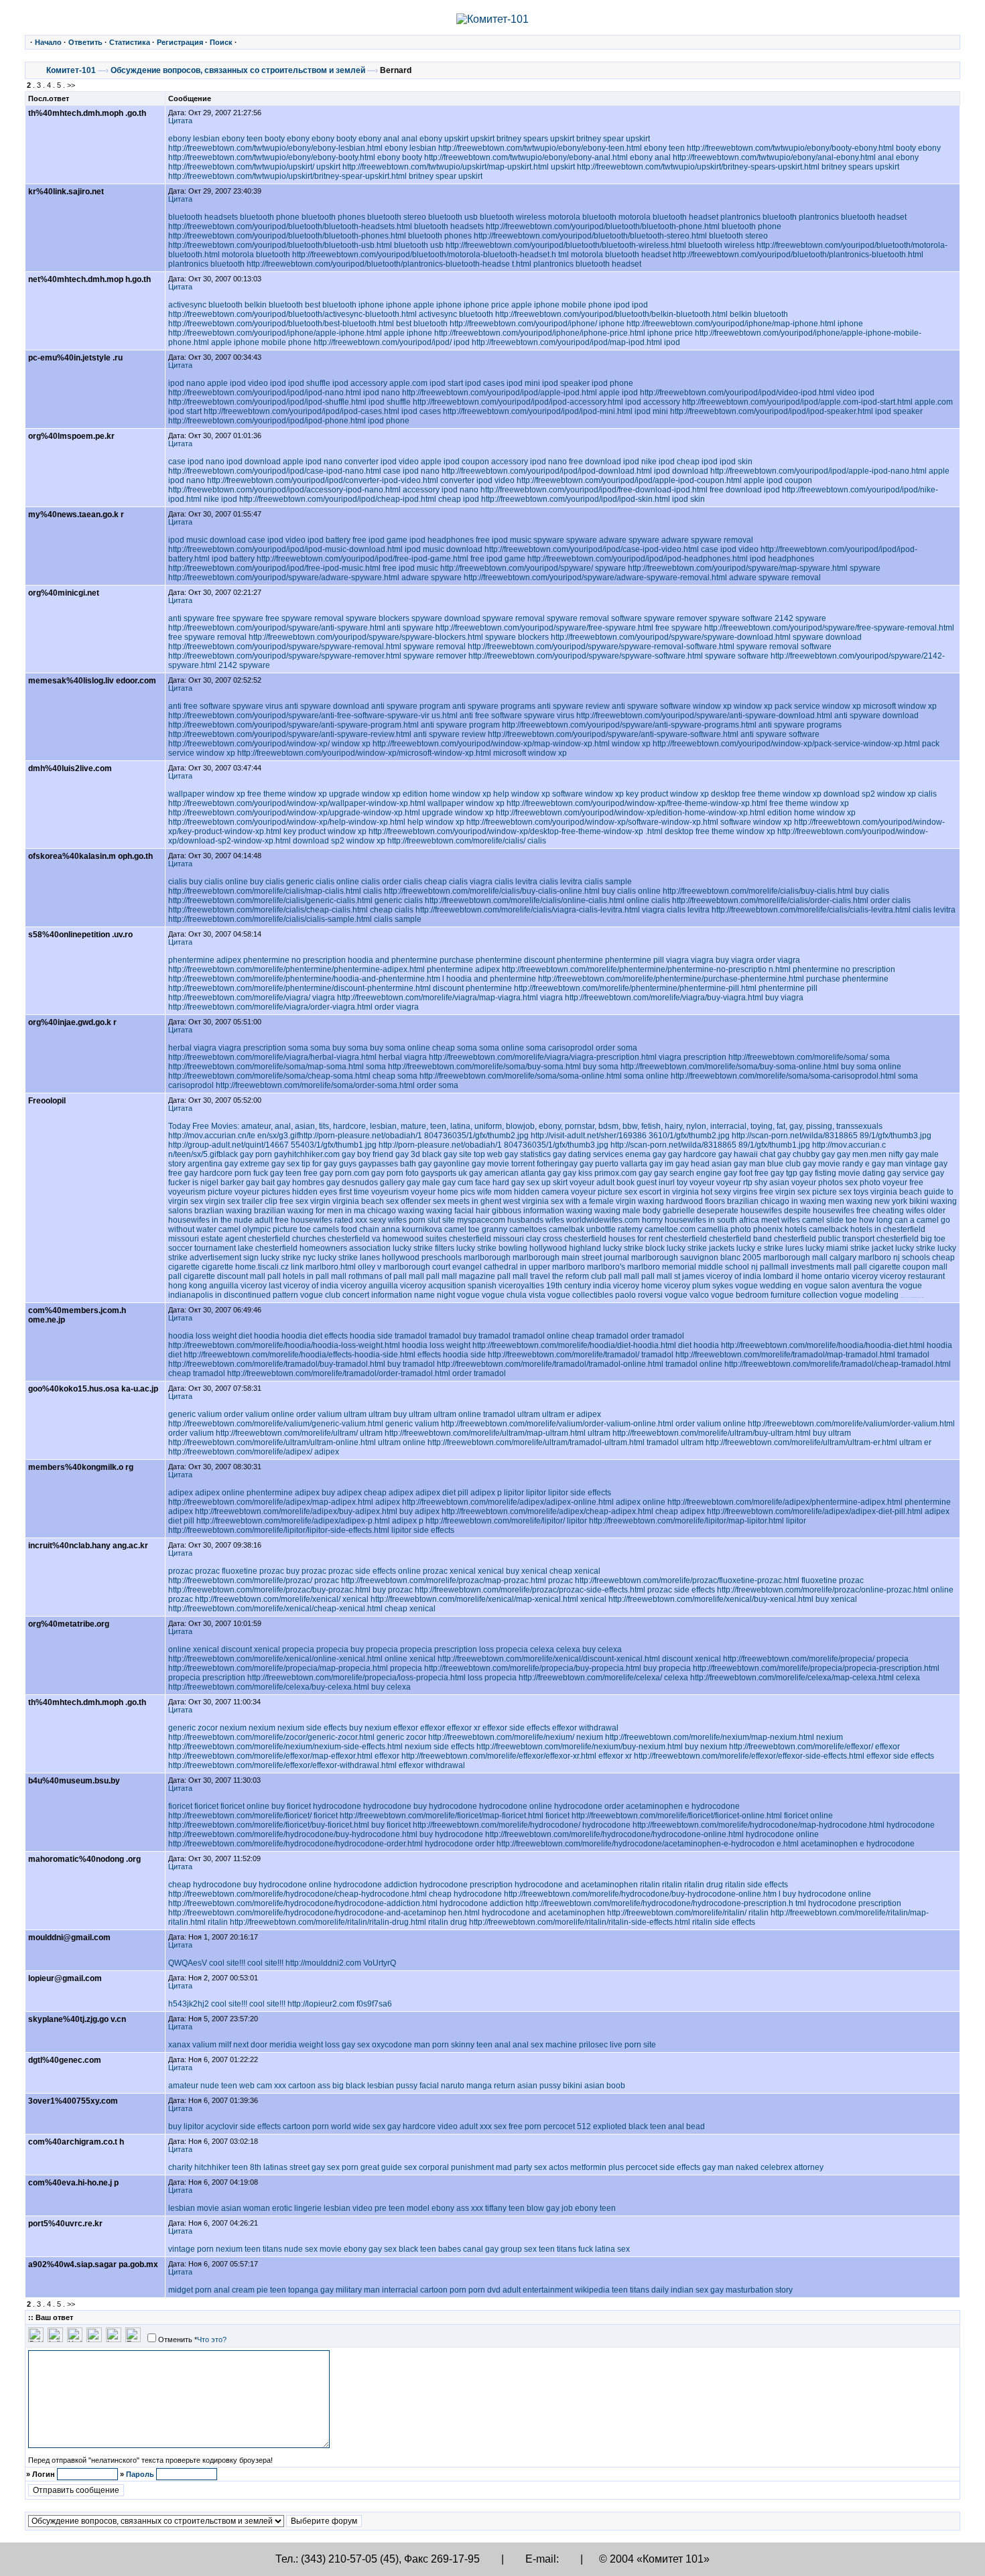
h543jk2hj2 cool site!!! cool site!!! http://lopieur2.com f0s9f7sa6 (280, 2004)
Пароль (140, 2474)
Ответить (85, 42)
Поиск (221, 42)
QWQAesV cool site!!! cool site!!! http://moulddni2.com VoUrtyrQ (282, 1963)
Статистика (130, 42)
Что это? (212, 2340)
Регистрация (180, 42)
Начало (48, 42)
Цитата (180, 121)
